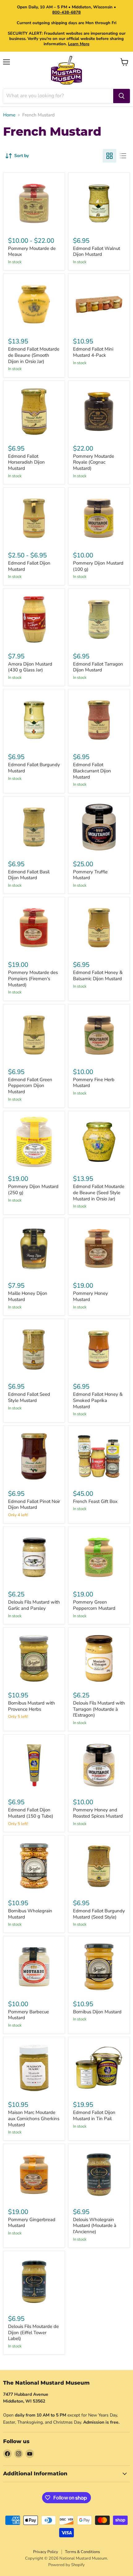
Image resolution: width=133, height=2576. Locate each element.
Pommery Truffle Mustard (90, 875)
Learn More (79, 44)
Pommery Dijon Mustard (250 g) (33, 1190)
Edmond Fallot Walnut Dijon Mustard (97, 251)
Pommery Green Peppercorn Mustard (94, 1605)
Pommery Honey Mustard (90, 1296)
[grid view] (109, 156)
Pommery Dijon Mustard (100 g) (98, 566)
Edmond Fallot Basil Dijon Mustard (29, 875)
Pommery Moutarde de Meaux (32, 251)
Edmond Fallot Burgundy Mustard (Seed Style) (99, 1914)
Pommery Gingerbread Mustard (32, 2223)
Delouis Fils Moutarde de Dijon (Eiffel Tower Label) (33, 2332)
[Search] (122, 96)
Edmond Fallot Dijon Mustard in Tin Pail (94, 2115)
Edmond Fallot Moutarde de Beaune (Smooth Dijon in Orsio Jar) (34, 355)
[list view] (123, 156)
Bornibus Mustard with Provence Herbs (32, 1706)
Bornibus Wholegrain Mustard (30, 1914)
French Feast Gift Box (95, 1501)
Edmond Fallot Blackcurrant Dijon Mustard (92, 771)
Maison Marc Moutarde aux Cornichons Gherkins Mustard (34, 2118)
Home (9, 115)
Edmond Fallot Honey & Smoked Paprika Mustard (98, 1400)
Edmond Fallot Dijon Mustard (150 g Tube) (31, 1813)
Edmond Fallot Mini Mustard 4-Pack (93, 352)
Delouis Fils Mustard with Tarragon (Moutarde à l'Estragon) (99, 1709)
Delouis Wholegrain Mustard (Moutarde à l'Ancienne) (95, 2226)
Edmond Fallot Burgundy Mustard (34, 768)
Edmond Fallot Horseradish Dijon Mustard (26, 462)
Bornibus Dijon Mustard (97, 2012)
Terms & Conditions (82, 2552)
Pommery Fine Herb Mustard (94, 1083)
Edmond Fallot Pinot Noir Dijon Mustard (34, 1504)
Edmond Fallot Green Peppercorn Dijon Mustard (30, 1086)
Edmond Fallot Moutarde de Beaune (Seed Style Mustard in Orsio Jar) (99, 1192)
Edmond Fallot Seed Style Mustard (29, 1397)
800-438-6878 (66, 12)
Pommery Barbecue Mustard (28, 2015)
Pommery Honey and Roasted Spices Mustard (98, 1813)
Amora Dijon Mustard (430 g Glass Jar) (30, 667)
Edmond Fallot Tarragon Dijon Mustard (98, 667)
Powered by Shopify (66, 2565)
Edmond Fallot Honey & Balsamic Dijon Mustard (98, 976)
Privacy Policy (46, 2552)
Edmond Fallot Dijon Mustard (29, 566)
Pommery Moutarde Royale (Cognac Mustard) (94, 462)
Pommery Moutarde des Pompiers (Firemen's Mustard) (33, 978)
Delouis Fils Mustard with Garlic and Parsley (34, 1605)
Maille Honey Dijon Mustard (28, 1296)
